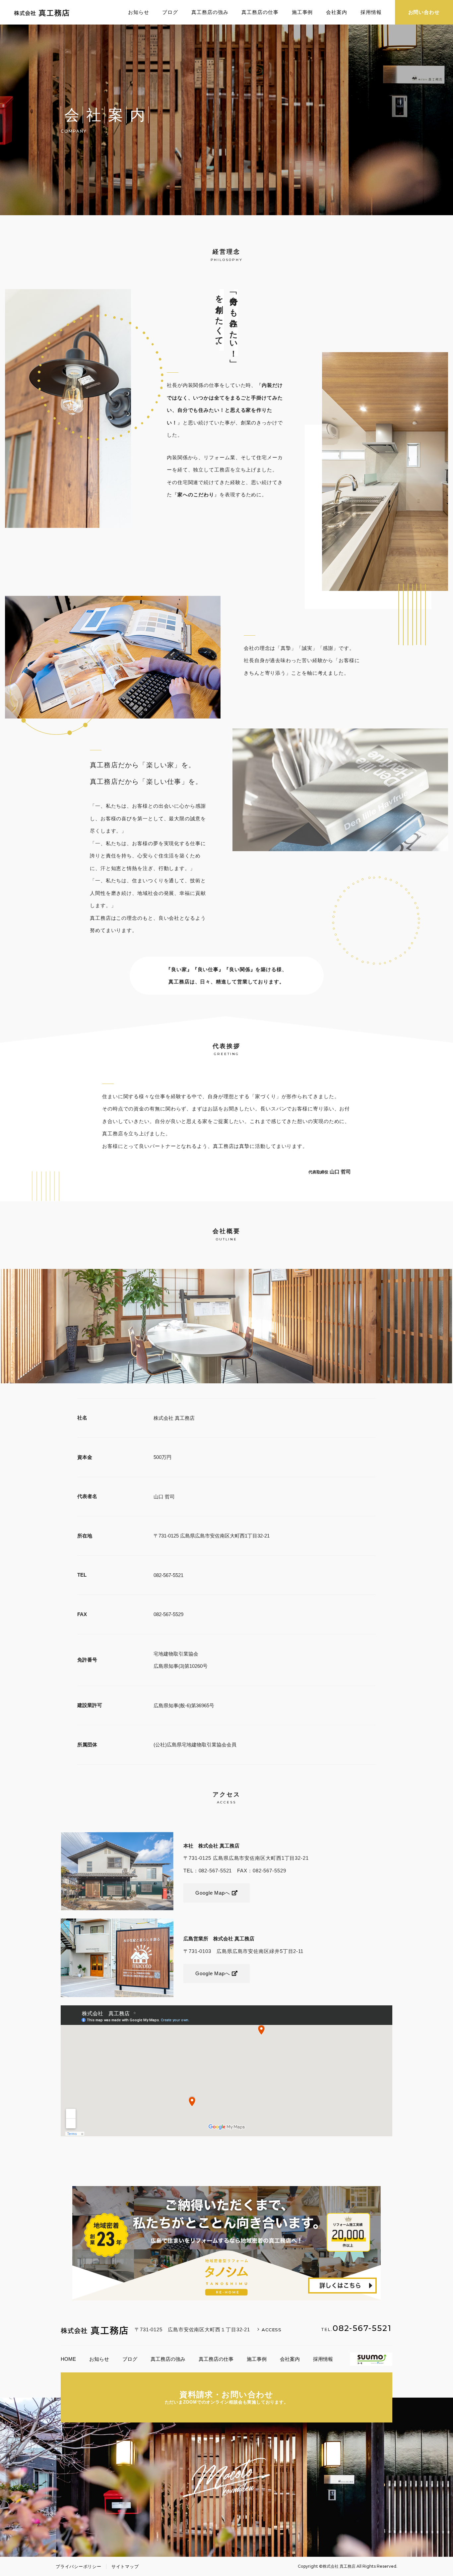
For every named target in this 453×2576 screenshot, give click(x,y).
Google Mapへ (214, 1893)
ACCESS (272, 2330)
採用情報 (371, 12)
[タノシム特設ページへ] (227, 2243)
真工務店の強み (210, 12)
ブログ (170, 12)
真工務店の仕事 (260, 12)
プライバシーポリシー (79, 2567)
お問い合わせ (424, 12)
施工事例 (302, 12)
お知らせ (139, 12)
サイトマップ (125, 2567)
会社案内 (337, 12)
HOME (68, 2359)
